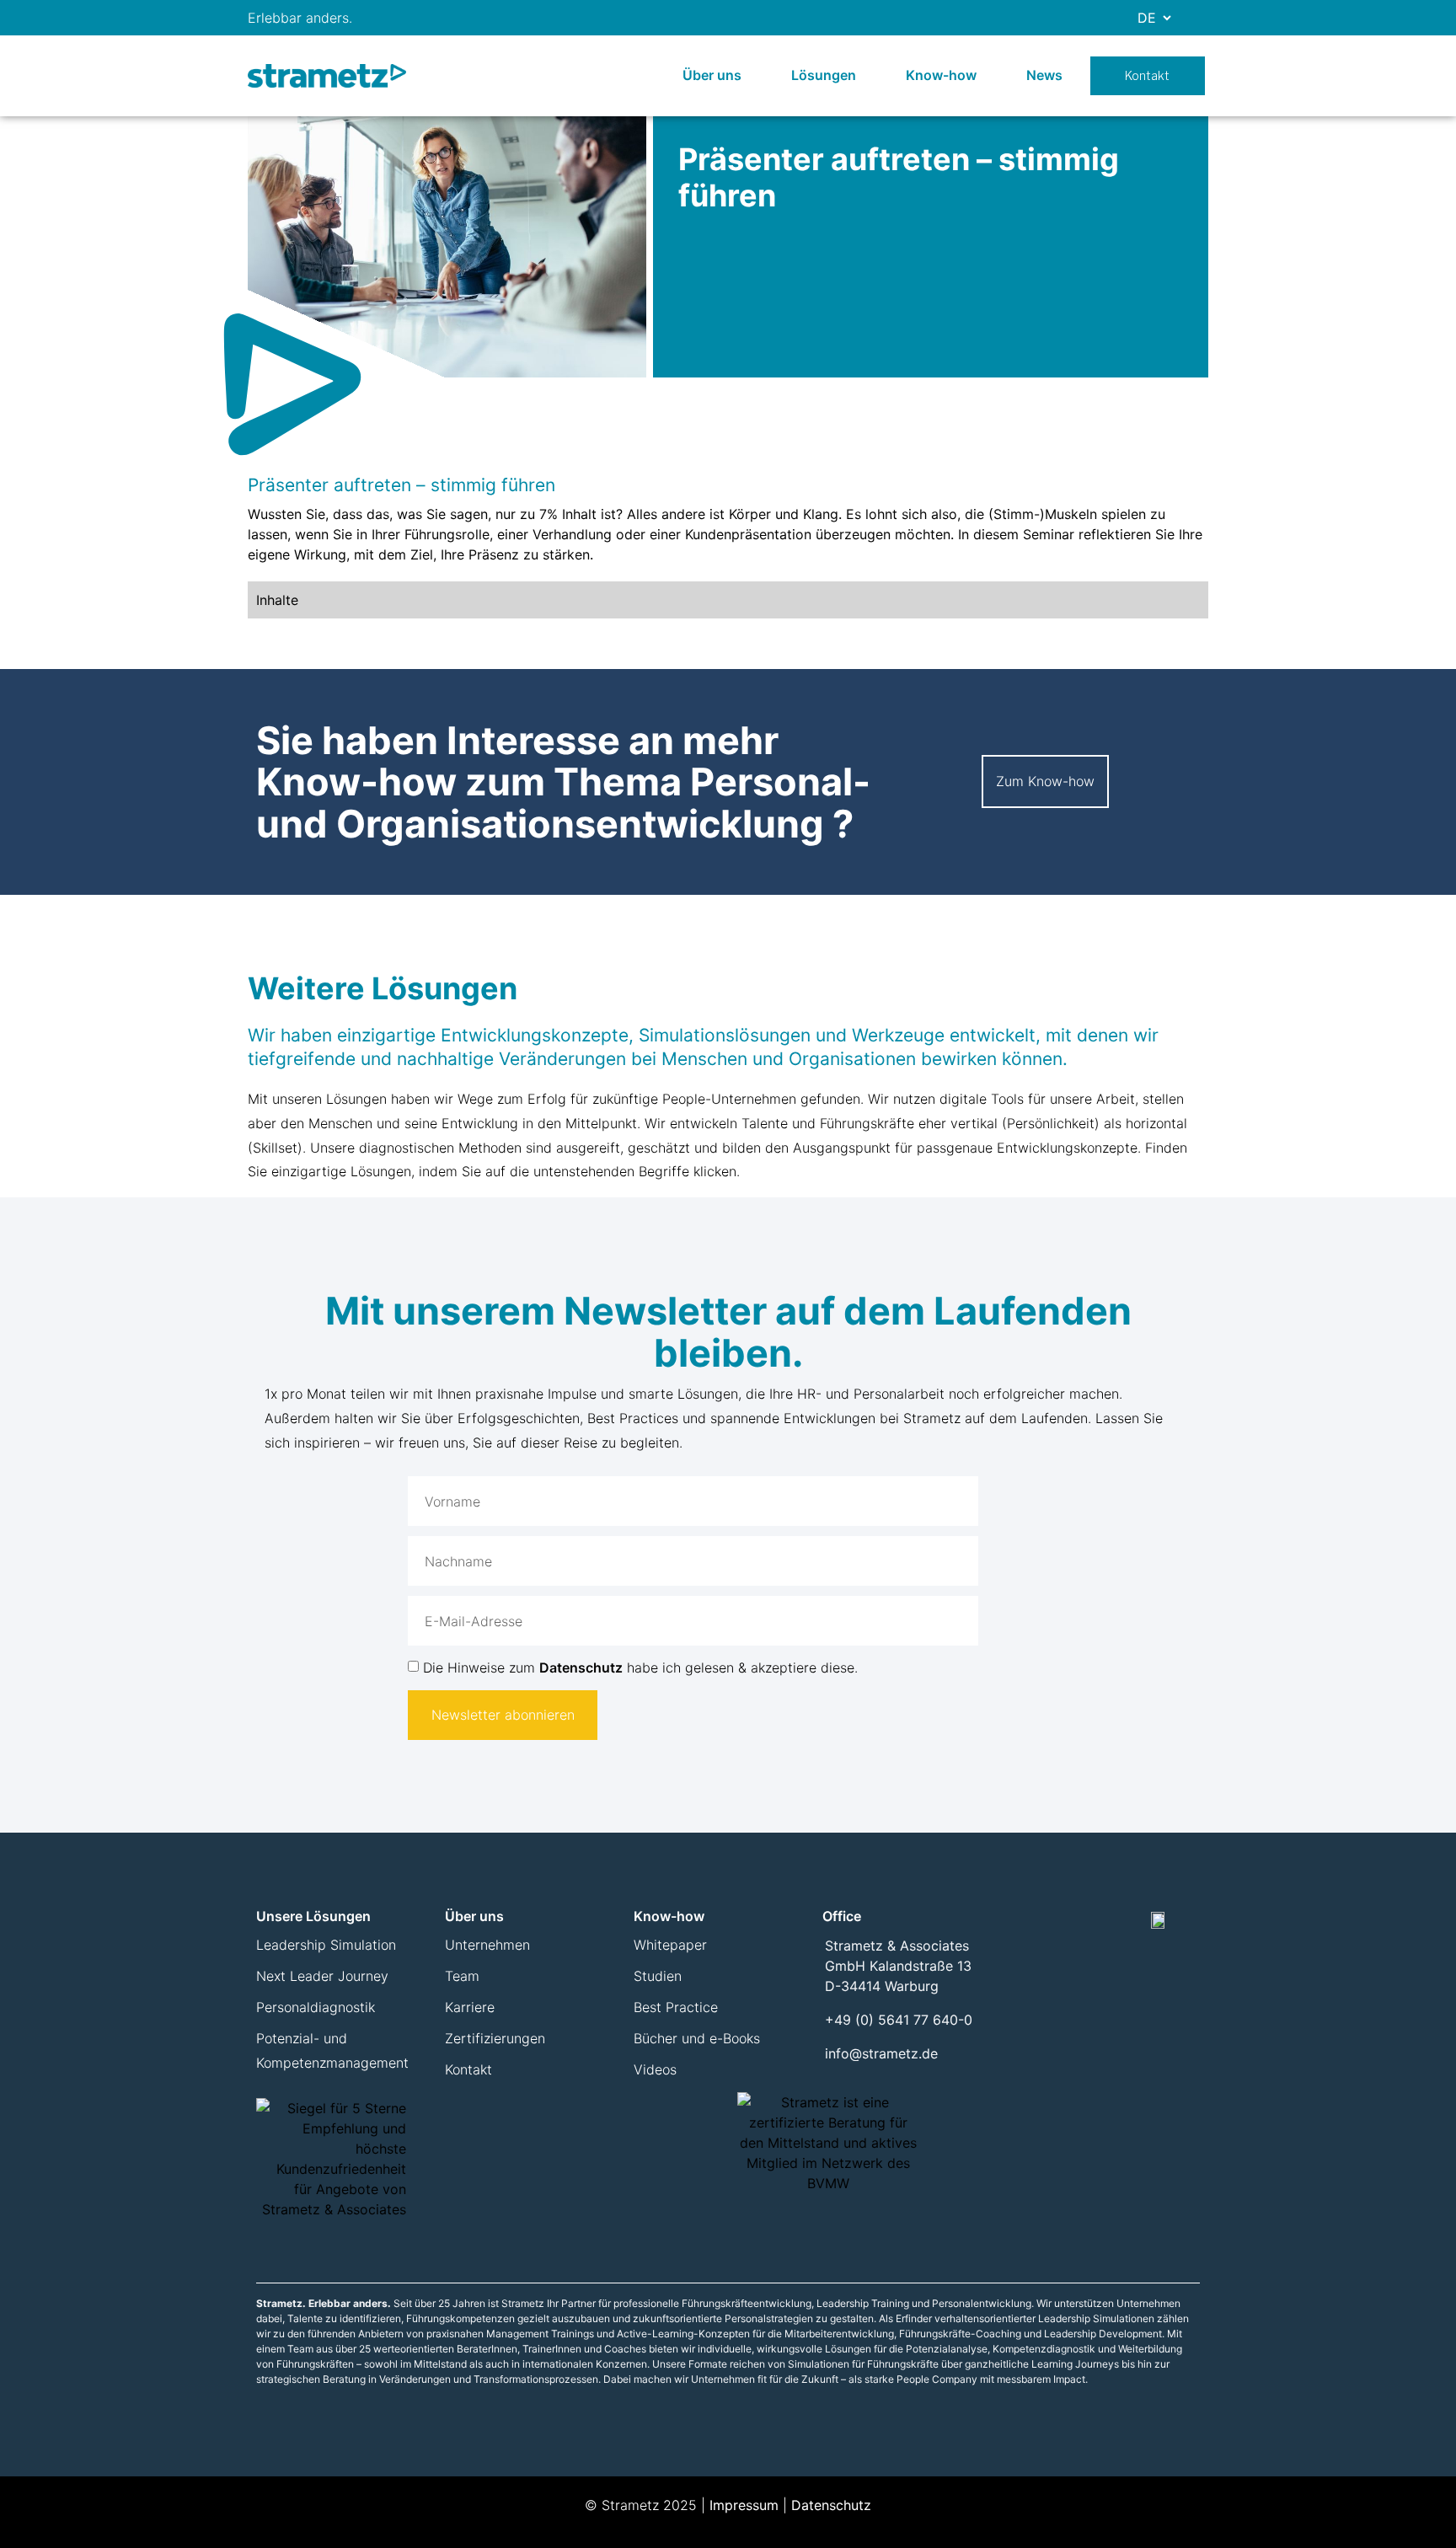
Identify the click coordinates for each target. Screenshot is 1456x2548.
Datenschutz (581, 1667)
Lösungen (824, 75)
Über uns (712, 75)
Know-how (941, 75)
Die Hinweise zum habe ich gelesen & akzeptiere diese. (640, 1667)
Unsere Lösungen (313, 1916)
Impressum (744, 2505)
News (1044, 75)
